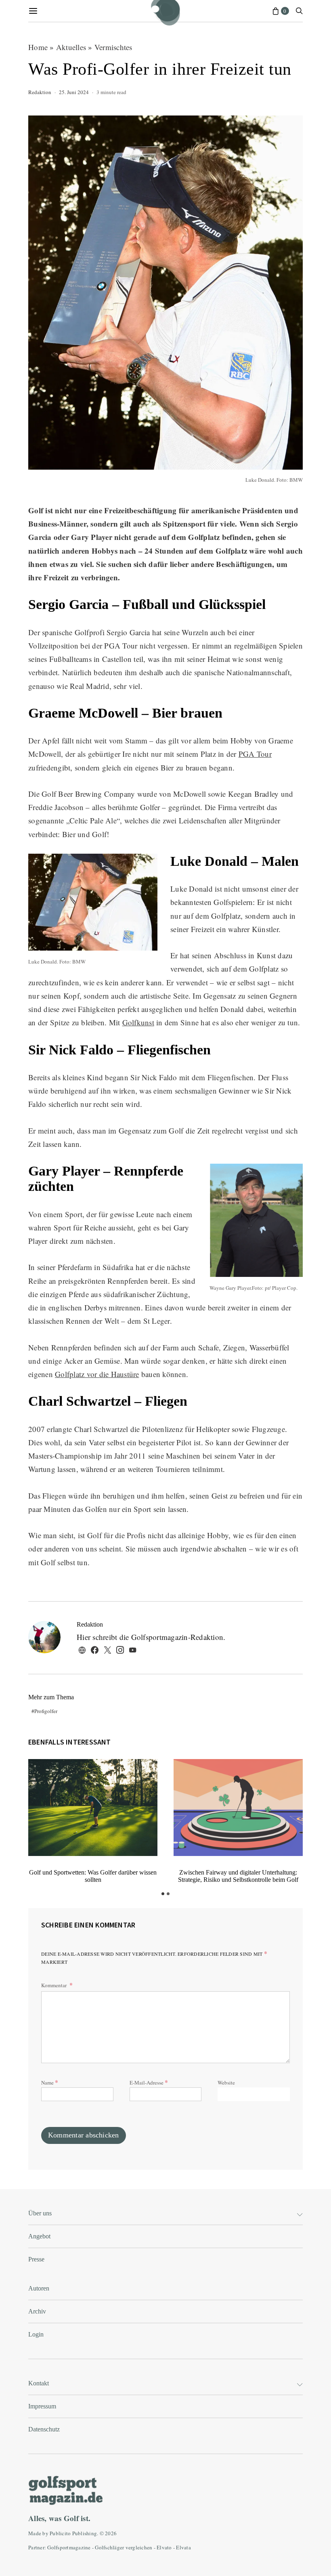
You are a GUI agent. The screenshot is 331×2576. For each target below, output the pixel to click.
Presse (36, 2259)
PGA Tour (255, 754)
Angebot (39, 2236)
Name (50, 2082)
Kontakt (39, 2383)
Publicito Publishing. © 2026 (83, 2533)
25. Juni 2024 (74, 92)
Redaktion (40, 92)
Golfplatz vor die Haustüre (97, 1374)
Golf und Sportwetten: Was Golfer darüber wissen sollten (93, 1876)
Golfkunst (138, 1022)
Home (38, 47)
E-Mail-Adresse (149, 2082)
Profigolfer (46, 1711)
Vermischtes (113, 47)
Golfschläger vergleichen (124, 2547)
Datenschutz (44, 2429)
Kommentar (54, 1985)
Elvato (164, 2547)
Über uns (40, 2213)
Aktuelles (71, 47)
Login (36, 2334)
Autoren (39, 2288)
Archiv (37, 2311)
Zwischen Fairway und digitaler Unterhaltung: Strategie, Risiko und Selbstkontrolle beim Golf (238, 1876)
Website (226, 2083)
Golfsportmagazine (69, 2547)
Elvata (183, 2547)
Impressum (42, 2406)
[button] (163, 1894)
